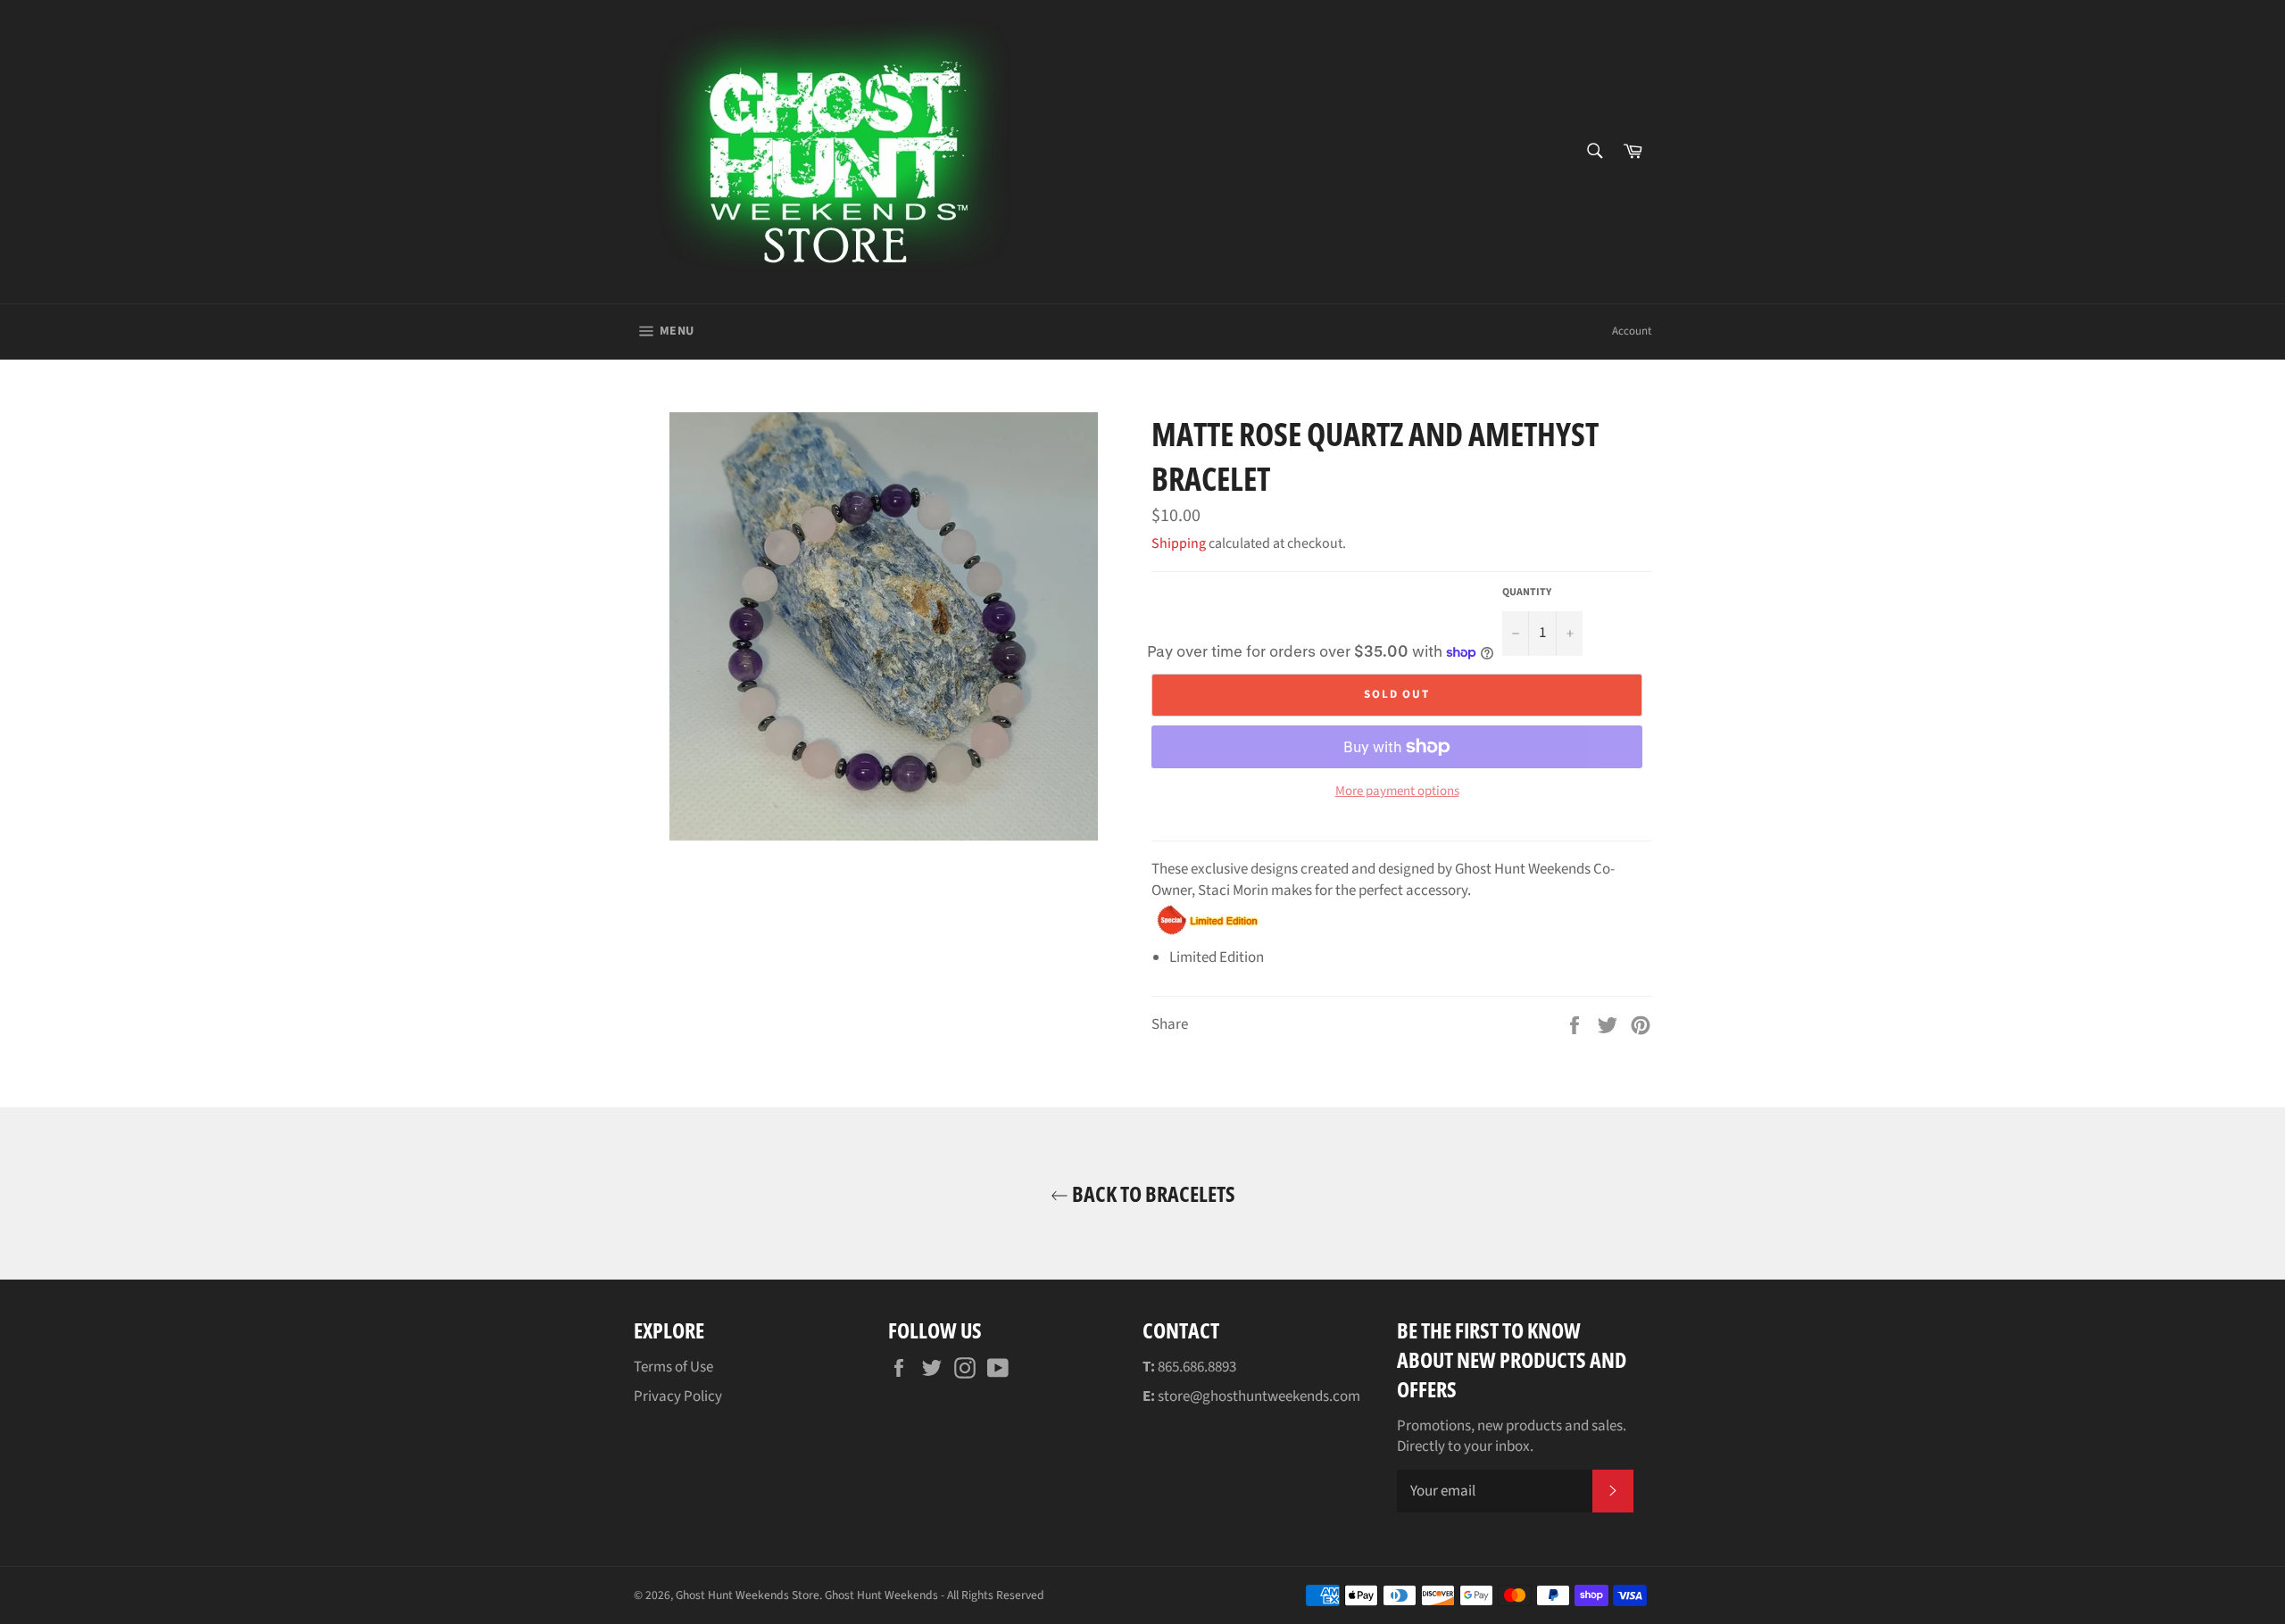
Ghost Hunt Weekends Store (748, 1595)
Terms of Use (673, 1367)
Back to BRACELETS (1152, 1193)
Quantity (1527, 592)
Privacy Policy (678, 1396)
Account (1632, 331)
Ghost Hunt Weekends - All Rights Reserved (935, 1595)
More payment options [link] (1397, 791)
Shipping (1179, 543)
